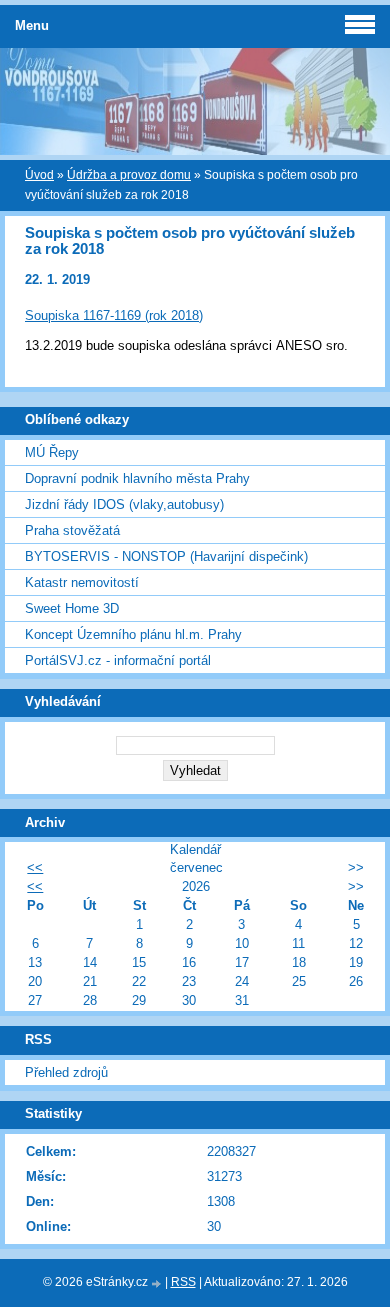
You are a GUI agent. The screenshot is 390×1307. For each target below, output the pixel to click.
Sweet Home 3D (72, 608)
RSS (183, 1282)
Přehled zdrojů (66, 1072)
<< (35, 867)
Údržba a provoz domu (129, 175)
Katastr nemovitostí (82, 582)
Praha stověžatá (72, 530)
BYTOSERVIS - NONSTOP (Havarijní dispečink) (166, 556)
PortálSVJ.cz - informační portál (118, 660)
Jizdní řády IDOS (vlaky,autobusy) (124, 504)
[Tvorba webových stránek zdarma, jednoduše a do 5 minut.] (158, 1283)
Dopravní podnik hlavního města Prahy (137, 478)
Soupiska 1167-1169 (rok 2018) (114, 315)
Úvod (39, 175)
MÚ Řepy (52, 452)
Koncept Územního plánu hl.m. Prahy (133, 634)
